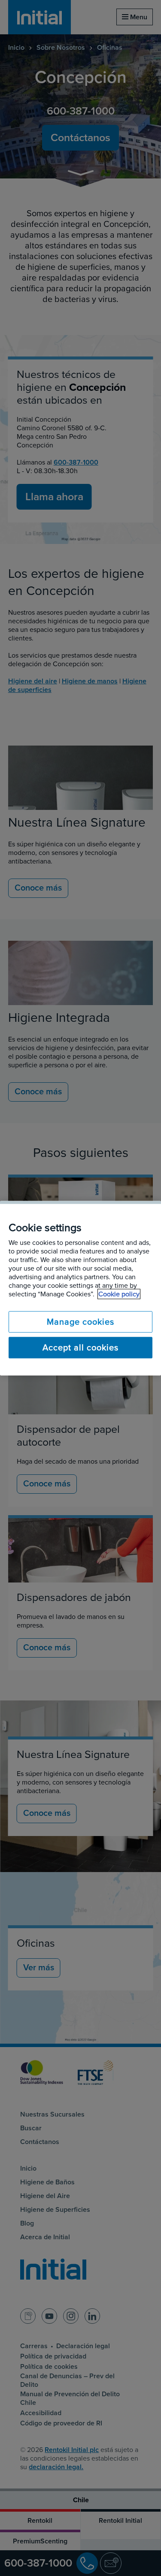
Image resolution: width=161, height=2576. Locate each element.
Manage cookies (80, 1322)
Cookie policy (119, 1294)
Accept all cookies (80, 1347)
